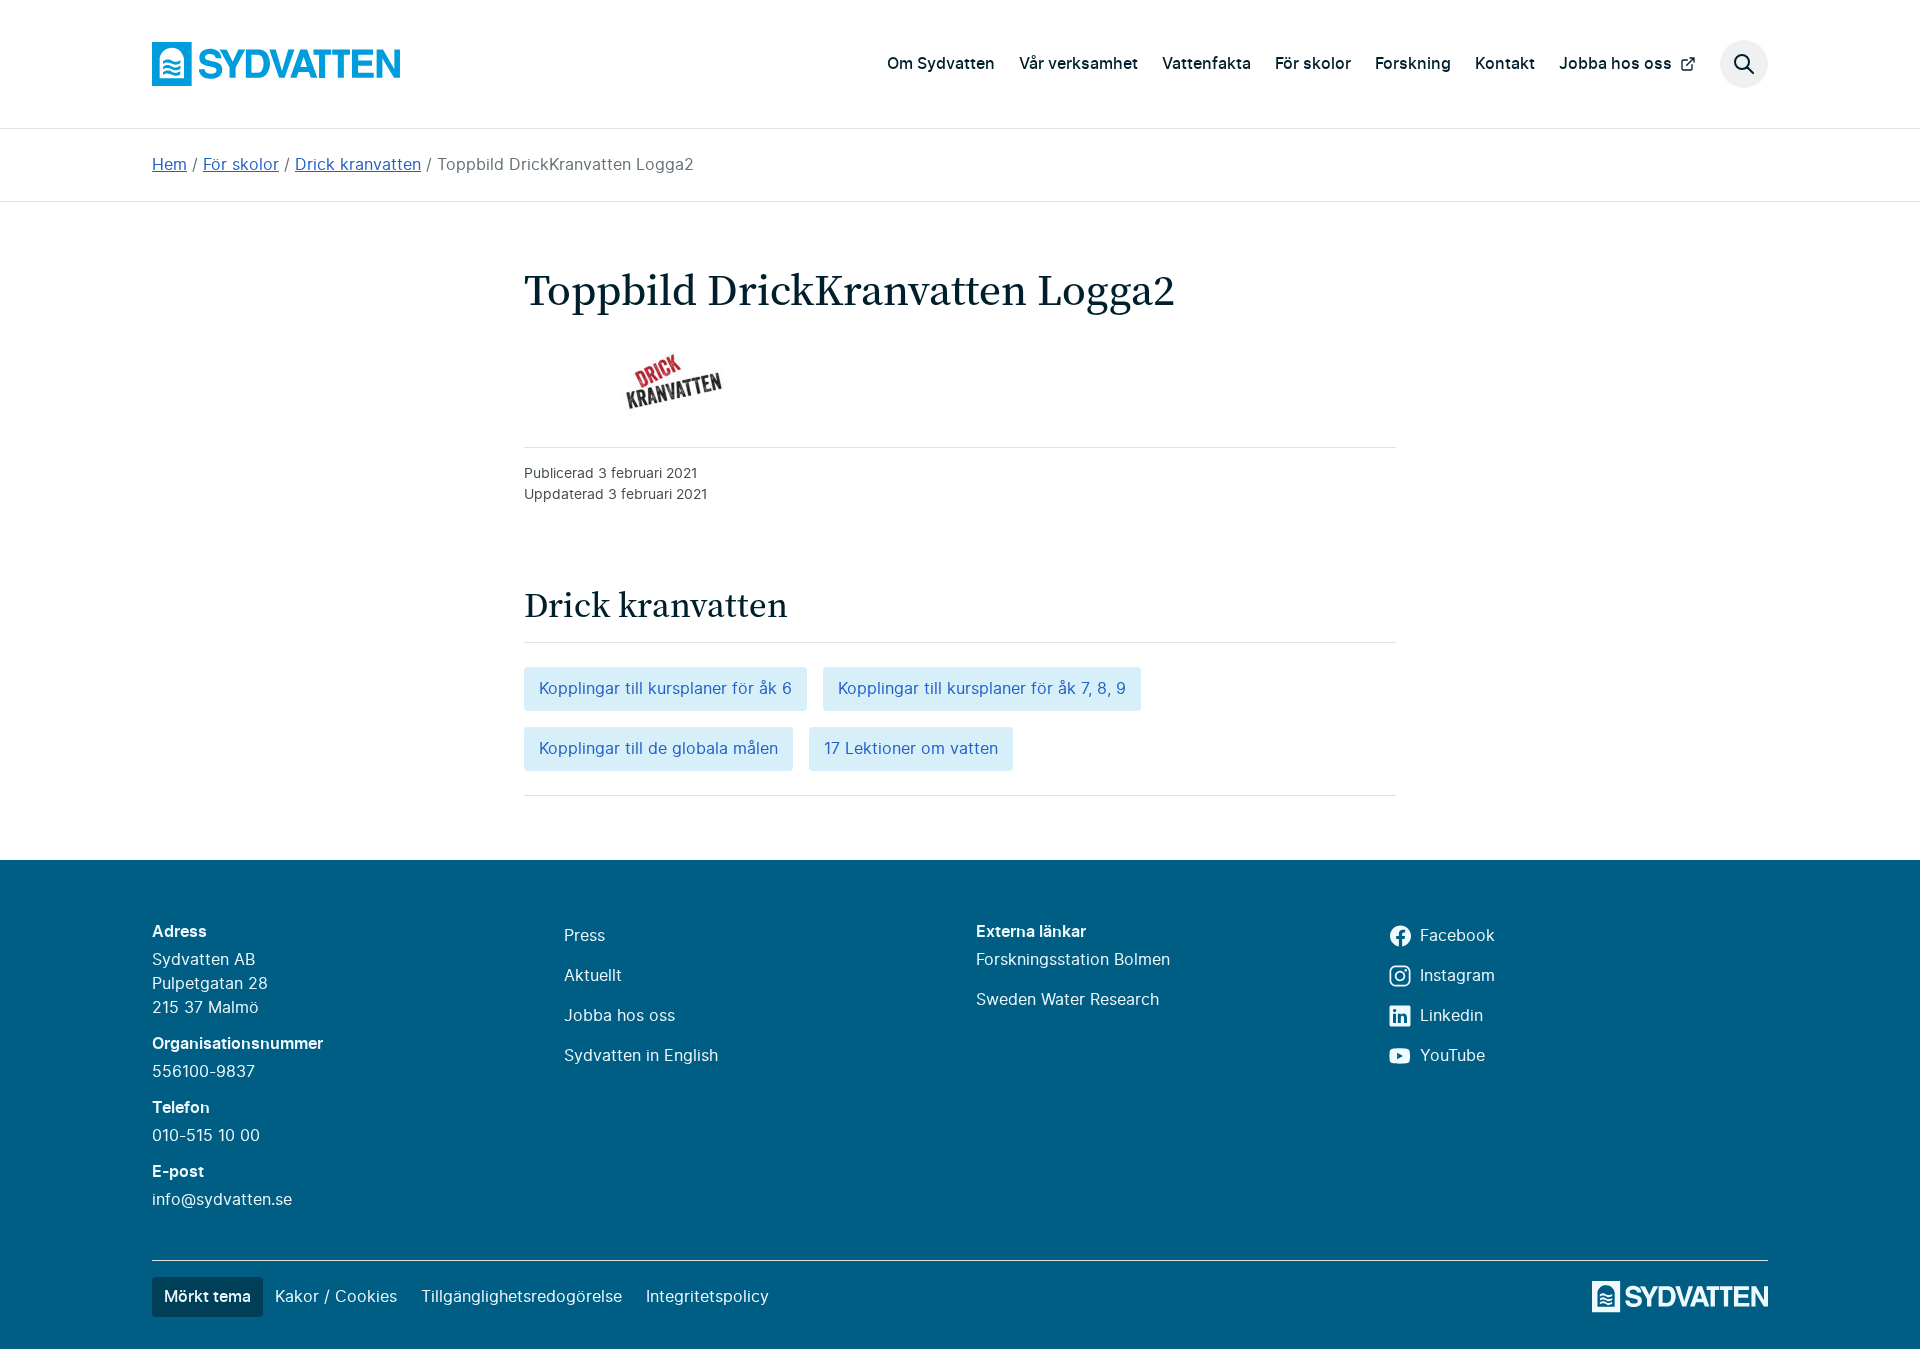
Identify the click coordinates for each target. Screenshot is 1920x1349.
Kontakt (1505, 64)
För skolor (1313, 64)
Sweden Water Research (1067, 1000)
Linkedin (1451, 1016)
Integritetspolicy (707, 1297)
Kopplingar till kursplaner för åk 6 (665, 689)
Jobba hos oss (1615, 64)
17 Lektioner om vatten (911, 749)
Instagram (1457, 976)
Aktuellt (593, 976)
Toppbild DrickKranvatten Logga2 (565, 165)
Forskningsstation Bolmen (1073, 960)
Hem (169, 165)
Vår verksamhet (1078, 64)
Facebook (1457, 936)
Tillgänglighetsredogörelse (521, 1297)
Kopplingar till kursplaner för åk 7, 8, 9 (982, 689)
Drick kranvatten (358, 165)
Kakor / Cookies (336, 1297)
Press (584, 936)
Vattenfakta (1206, 64)
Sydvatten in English (641, 1056)
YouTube (1452, 1056)
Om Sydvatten (941, 64)
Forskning (1413, 64)
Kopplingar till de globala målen (658, 749)
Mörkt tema (207, 1297)
